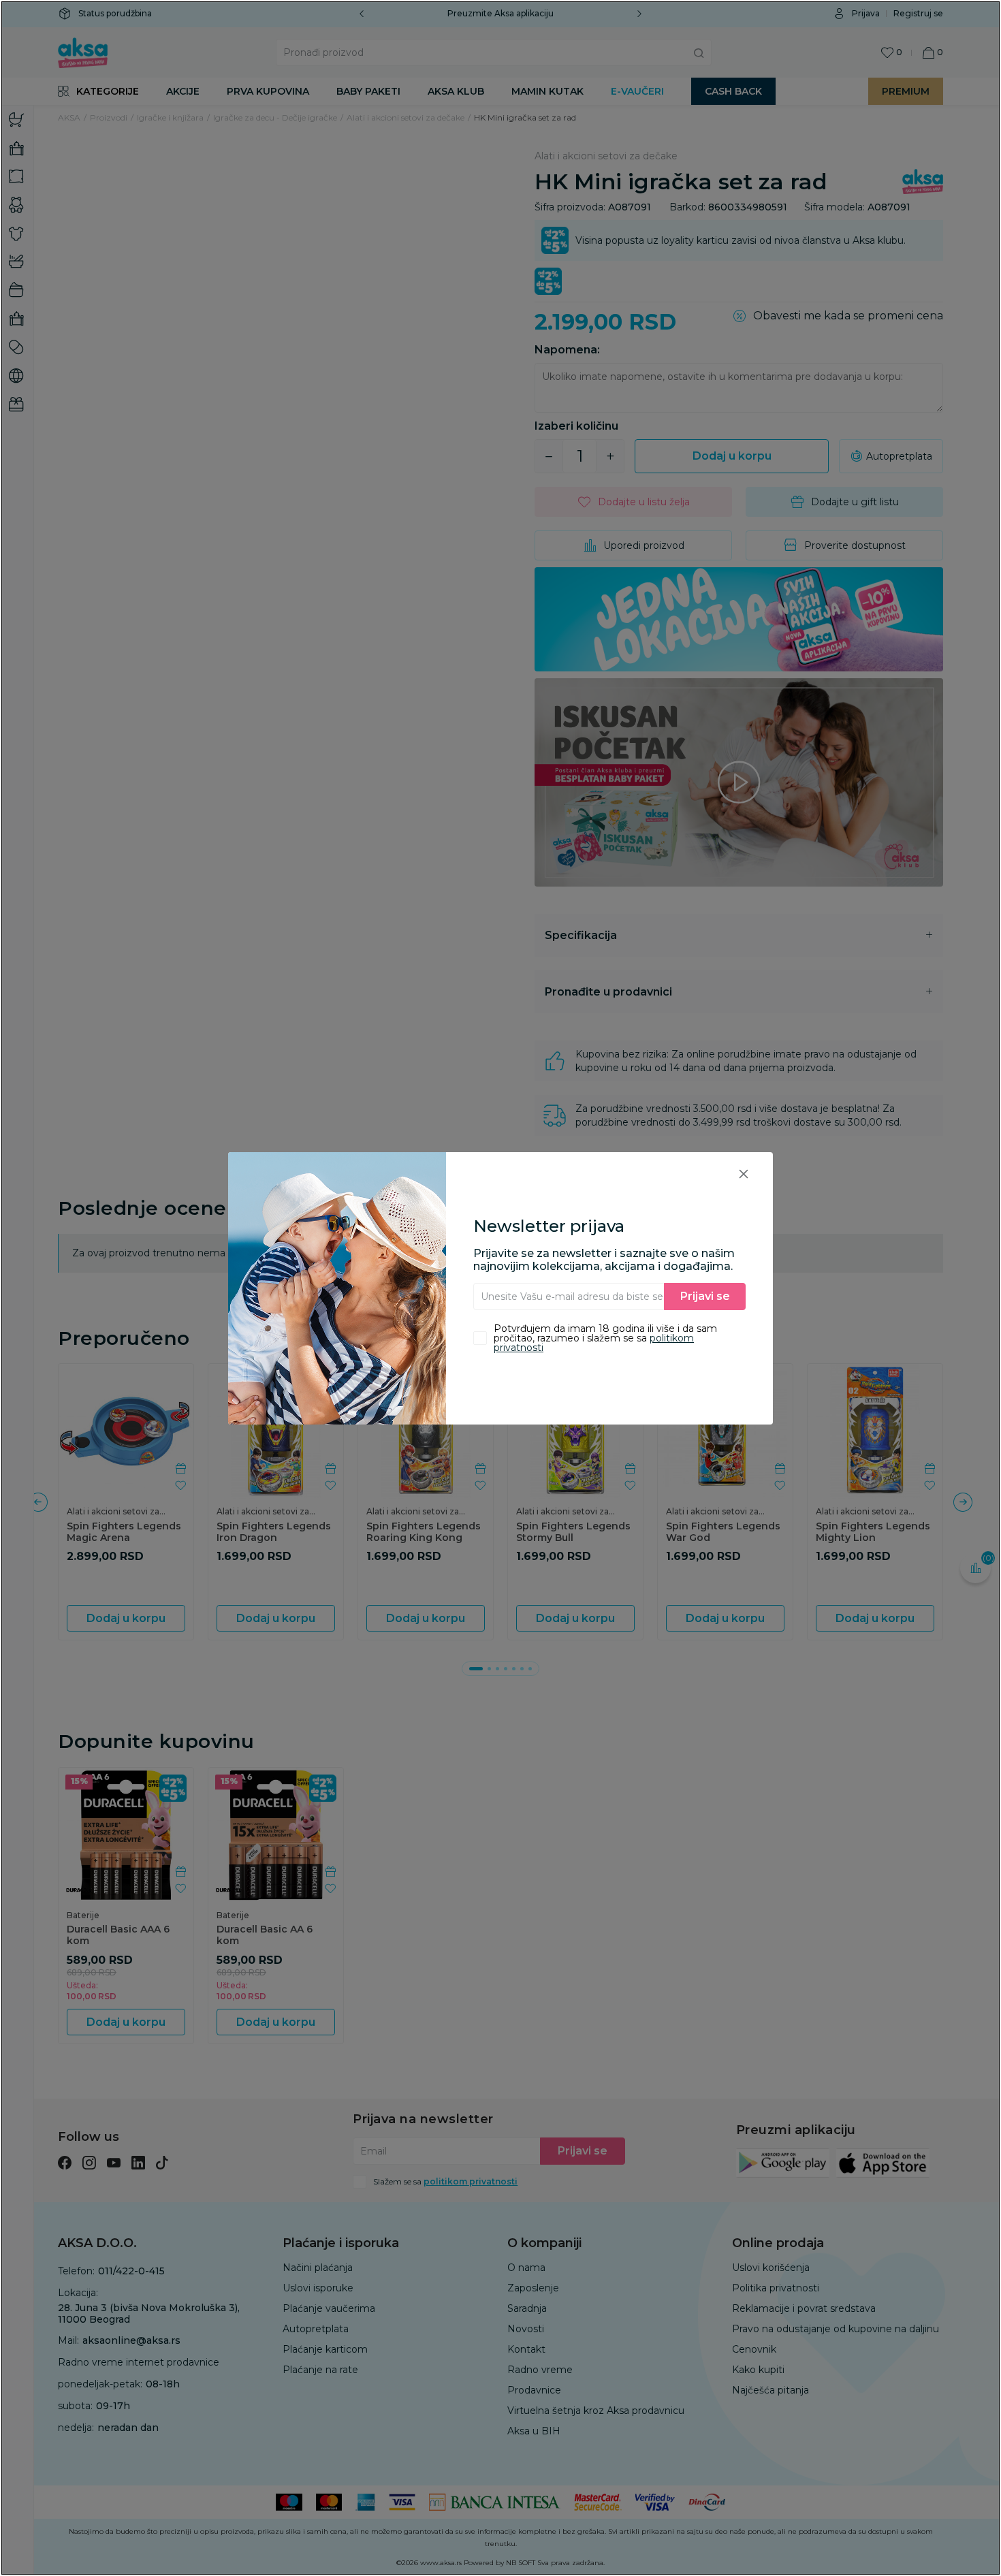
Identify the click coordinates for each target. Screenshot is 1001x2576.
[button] (744, 1174)
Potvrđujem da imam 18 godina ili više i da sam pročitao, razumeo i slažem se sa (605, 1338)
